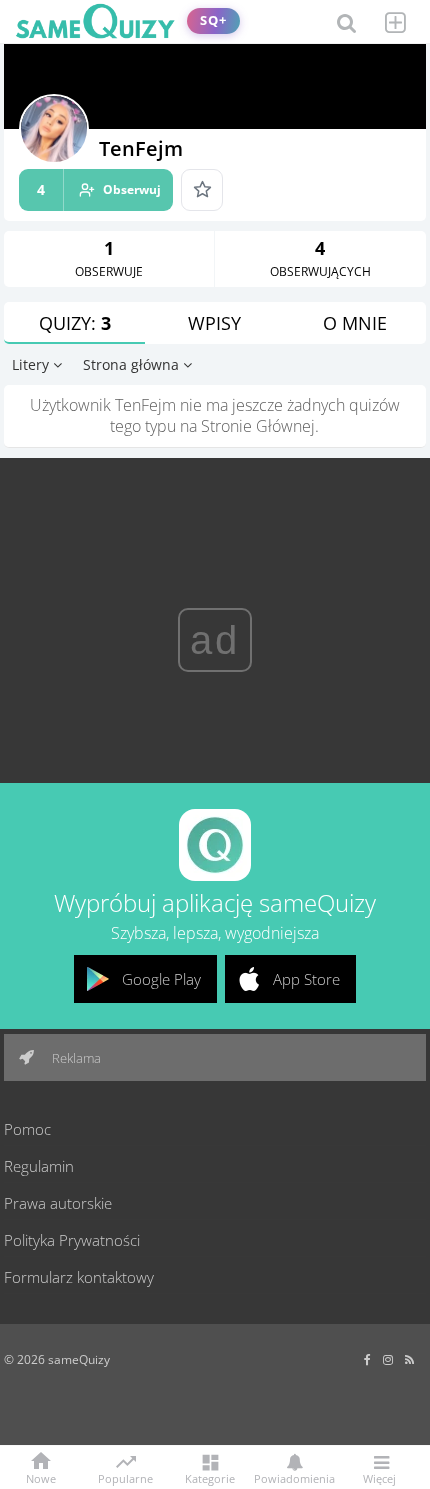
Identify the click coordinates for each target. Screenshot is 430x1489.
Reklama (75, 1058)
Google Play (161, 979)
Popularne (125, 1477)
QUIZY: (75, 323)
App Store (306, 979)
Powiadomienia (294, 1477)
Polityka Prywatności (72, 1240)
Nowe (41, 1477)
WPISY (214, 323)
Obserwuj (99, 189)
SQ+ (213, 20)
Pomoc (27, 1129)
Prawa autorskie (58, 1203)
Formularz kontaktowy (79, 1277)
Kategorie (210, 1477)
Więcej (379, 1477)
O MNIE (355, 323)
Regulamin (39, 1166)
